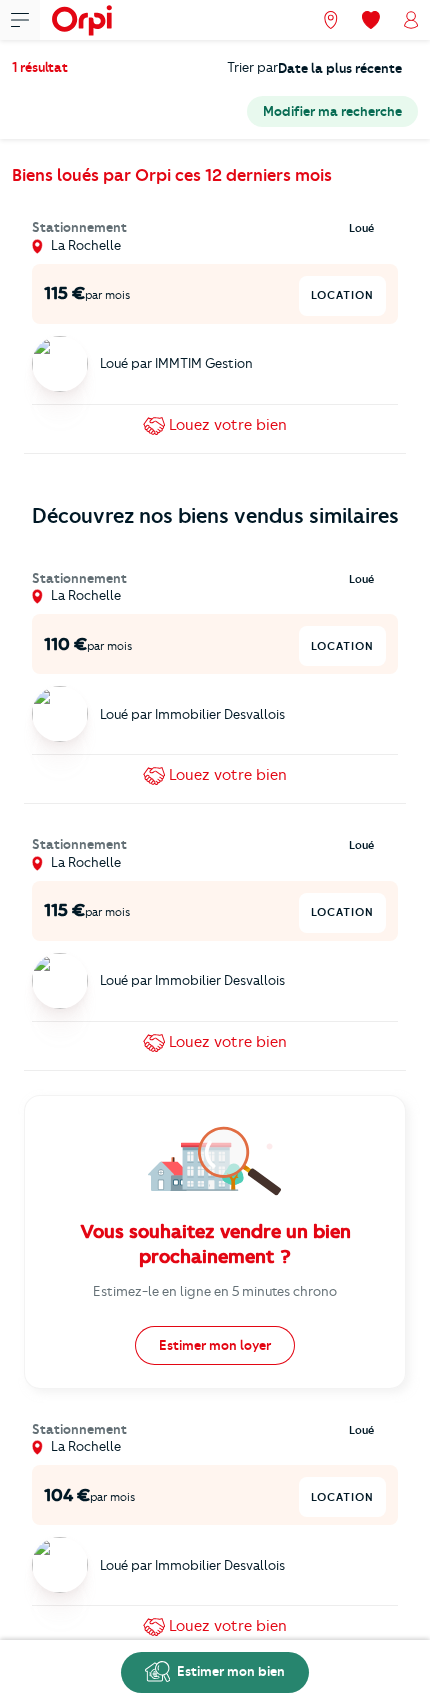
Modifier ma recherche (332, 111)
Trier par (252, 67)
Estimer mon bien (229, 1671)
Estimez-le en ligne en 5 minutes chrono (215, 1291)
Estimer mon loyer (215, 1345)
